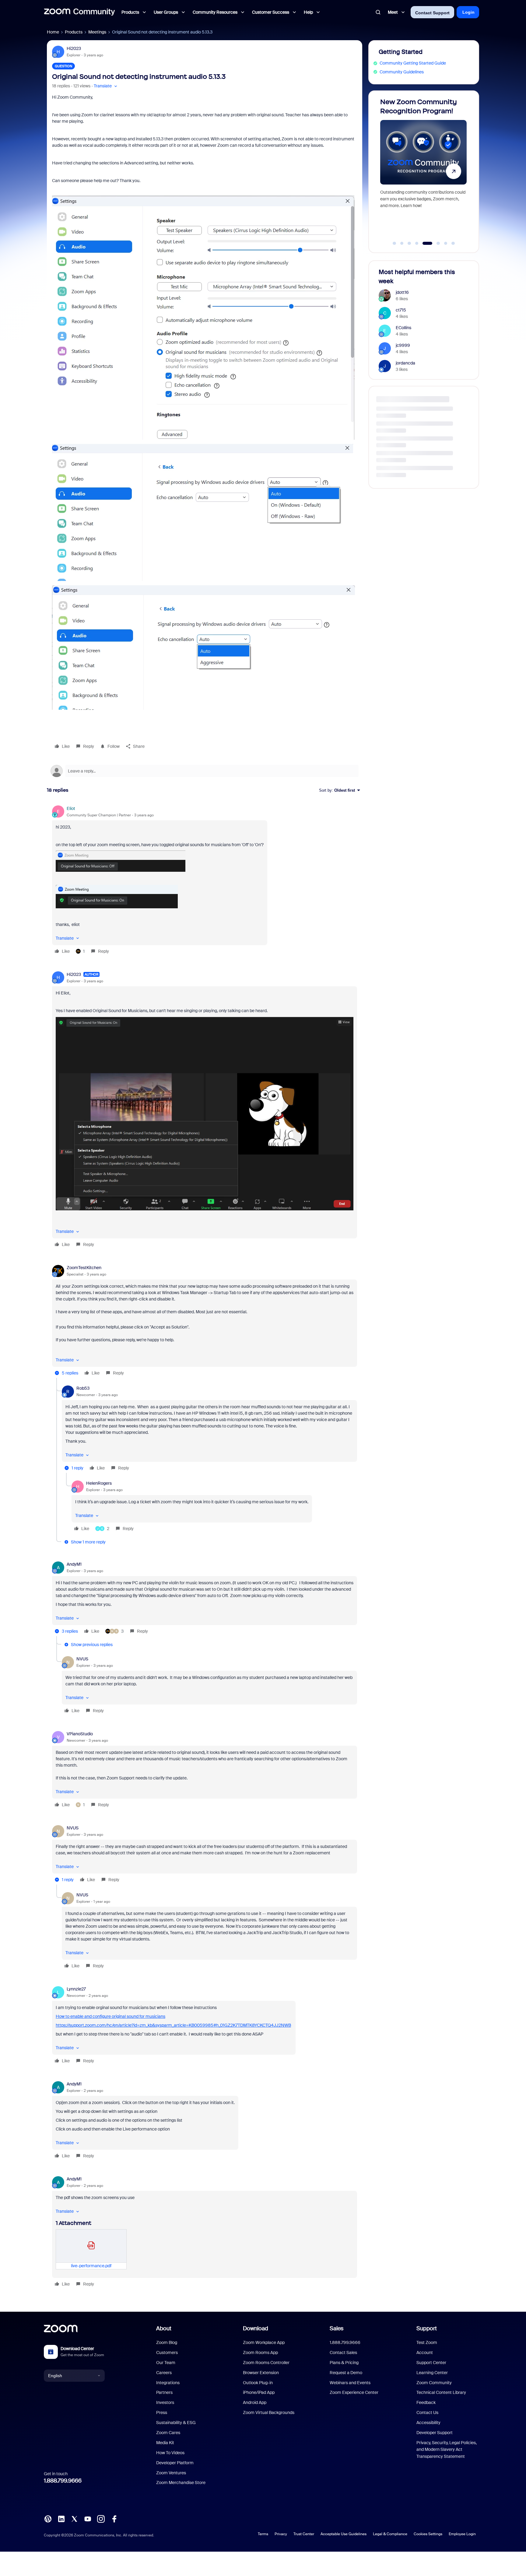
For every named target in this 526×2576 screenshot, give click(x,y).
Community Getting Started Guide (413, 63)
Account (425, 2353)
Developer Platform (175, 2463)
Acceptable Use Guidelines (344, 2534)
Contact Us (427, 2412)
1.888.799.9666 (63, 2481)
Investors (165, 2402)
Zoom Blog (167, 2342)
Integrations (168, 2383)
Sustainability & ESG (176, 2423)
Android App (255, 2402)
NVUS (82, 1659)
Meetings (97, 32)
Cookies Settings (428, 2534)
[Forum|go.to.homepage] (79, 12)
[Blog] (48, 2518)
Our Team (166, 2363)
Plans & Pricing (344, 2363)
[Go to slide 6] (435, 243)
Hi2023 (74, 48)
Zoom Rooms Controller (266, 2363)
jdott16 (402, 292)
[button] (106, 86)
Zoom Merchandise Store (181, 2483)
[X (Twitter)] (74, 2518)
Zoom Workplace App (264, 2342)
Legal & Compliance (390, 2534)
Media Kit (165, 2443)
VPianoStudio (80, 1734)
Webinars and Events (350, 2383)
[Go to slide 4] (417, 243)
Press (162, 2412)
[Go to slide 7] (446, 243)
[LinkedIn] (61, 2518)
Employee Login (462, 2534)
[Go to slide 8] (453, 243)
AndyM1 (74, 1564)
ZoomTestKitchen (84, 1268)
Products (74, 32)
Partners (164, 2392)
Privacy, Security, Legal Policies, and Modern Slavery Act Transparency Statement (447, 2449)
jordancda (405, 363)
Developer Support (435, 2433)
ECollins (403, 328)
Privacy (281, 2534)
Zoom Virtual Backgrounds (269, 2412)
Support (427, 2328)
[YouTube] (88, 2518)
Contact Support (432, 13)
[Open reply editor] (205, 771)
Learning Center (432, 2373)
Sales (337, 2328)
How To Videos (170, 2453)
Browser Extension (261, 2373)
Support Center (431, 2363)
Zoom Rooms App (260, 2353)
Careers (164, 2373)
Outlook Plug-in (258, 2383)
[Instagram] (101, 2518)
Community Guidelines (402, 72)
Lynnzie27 (76, 1989)
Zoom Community (434, 2383)
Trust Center (304, 2534)
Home (53, 32)
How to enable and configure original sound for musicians (110, 2016)
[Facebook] (114, 2518)
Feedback (426, 2402)
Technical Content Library (441, 2392)
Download (256, 2328)
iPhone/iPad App (259, 2392)
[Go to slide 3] (409, 243)
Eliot (71, 808)
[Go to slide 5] (424, 243)
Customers (167, 2353)
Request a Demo (346, 2373)
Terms (263, 2534)
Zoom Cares (168, 2433)
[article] (205, 881)
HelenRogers (99, 1483)
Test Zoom (427, 2342)
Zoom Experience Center (354, 2392)
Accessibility (428, 2423)
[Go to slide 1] (394, 243)
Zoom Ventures (171, 2473)
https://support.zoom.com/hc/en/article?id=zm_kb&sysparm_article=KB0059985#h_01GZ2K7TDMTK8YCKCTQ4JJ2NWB (173, 2025)
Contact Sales (343, 2353)
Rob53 (83, 1388)
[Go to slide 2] (402, 243)
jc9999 (403, 345)
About (164, 2328)
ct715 (401, 310)
